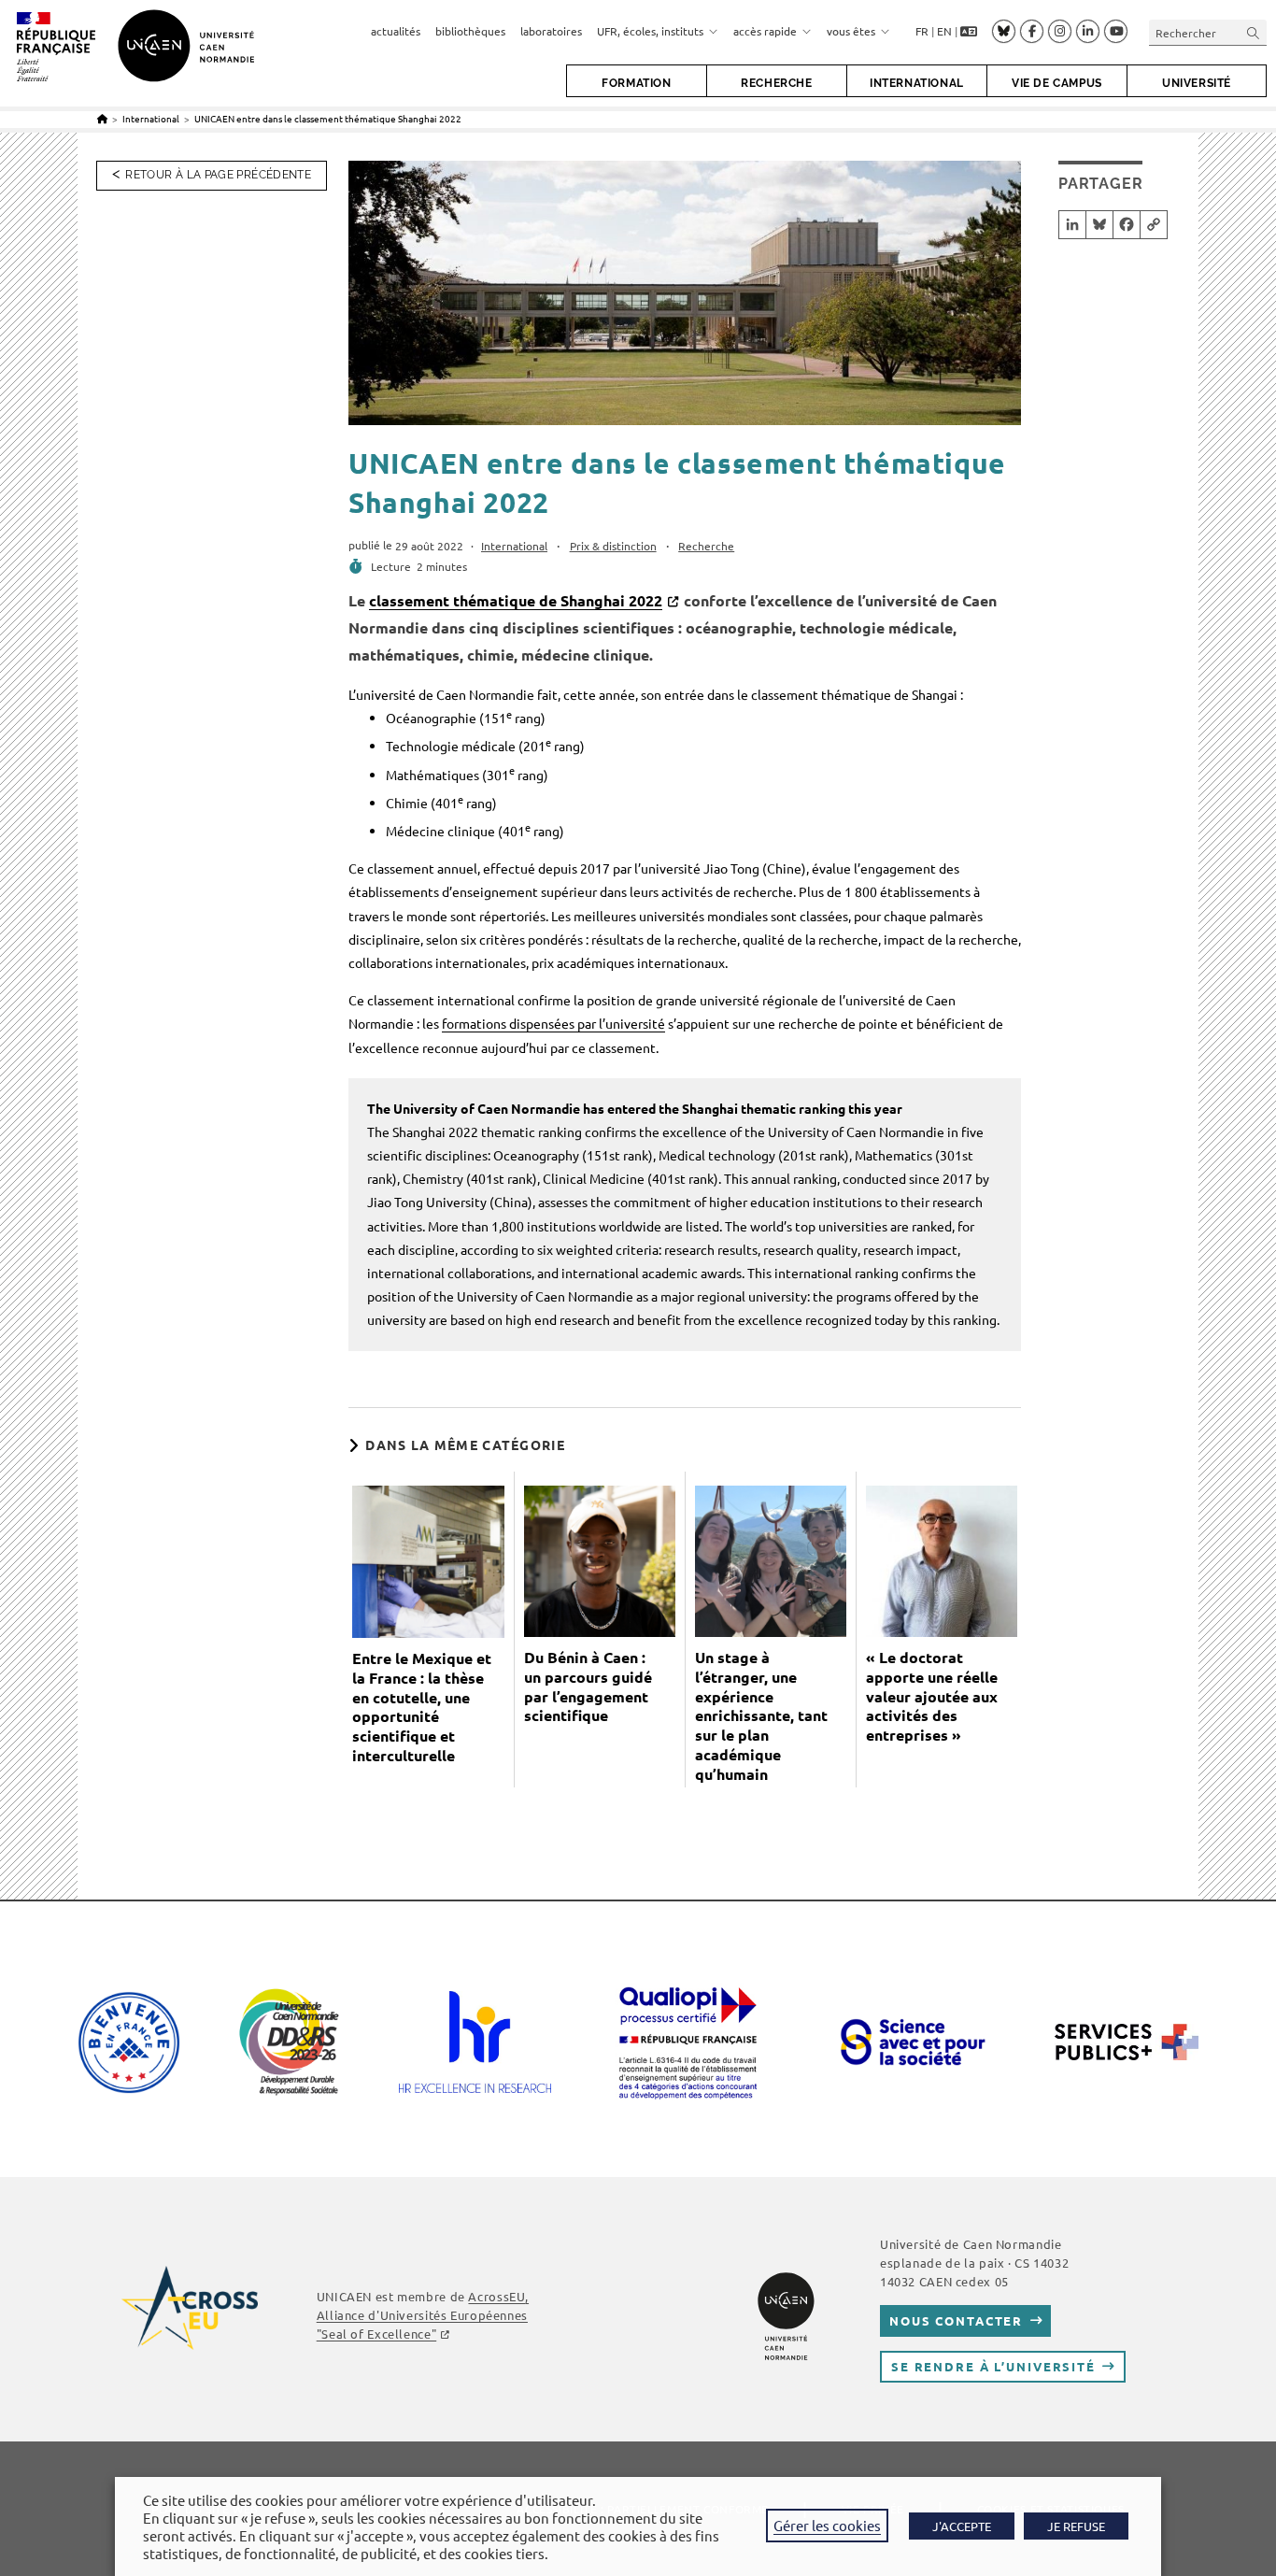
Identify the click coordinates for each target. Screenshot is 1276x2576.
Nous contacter (956, 2320)
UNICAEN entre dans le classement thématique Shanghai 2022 (328, 118)
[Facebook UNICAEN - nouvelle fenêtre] (1032, 32)
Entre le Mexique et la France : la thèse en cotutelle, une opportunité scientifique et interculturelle (422, 1707)
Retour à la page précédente (218, 175)
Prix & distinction (613, 546)
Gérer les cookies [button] (827, 2525)
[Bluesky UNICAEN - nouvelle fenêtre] (1004, 31)
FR (922, 31)
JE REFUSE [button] (1076, 2526)
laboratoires (551, 31)
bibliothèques (470, 31)
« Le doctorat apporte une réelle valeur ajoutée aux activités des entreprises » (932, 1696)
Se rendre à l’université (993, 2366)
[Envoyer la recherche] (1254, 32)
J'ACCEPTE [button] (962, 2526)
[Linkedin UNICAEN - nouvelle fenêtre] (1088, 32)
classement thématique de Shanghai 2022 (516, 600)
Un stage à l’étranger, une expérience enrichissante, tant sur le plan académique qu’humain (761, 1716)
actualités (396, 31)
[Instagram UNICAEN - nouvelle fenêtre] (1060, 32)
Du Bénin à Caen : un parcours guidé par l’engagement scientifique (588, 1686)
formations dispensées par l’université (553, 1023)
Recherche (706, 546)
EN (944, 31)
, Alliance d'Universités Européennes (423, 2315)
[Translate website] (969, 32)
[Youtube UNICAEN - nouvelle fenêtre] (1116, 32)
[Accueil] (102, 118)
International (514, 546)
